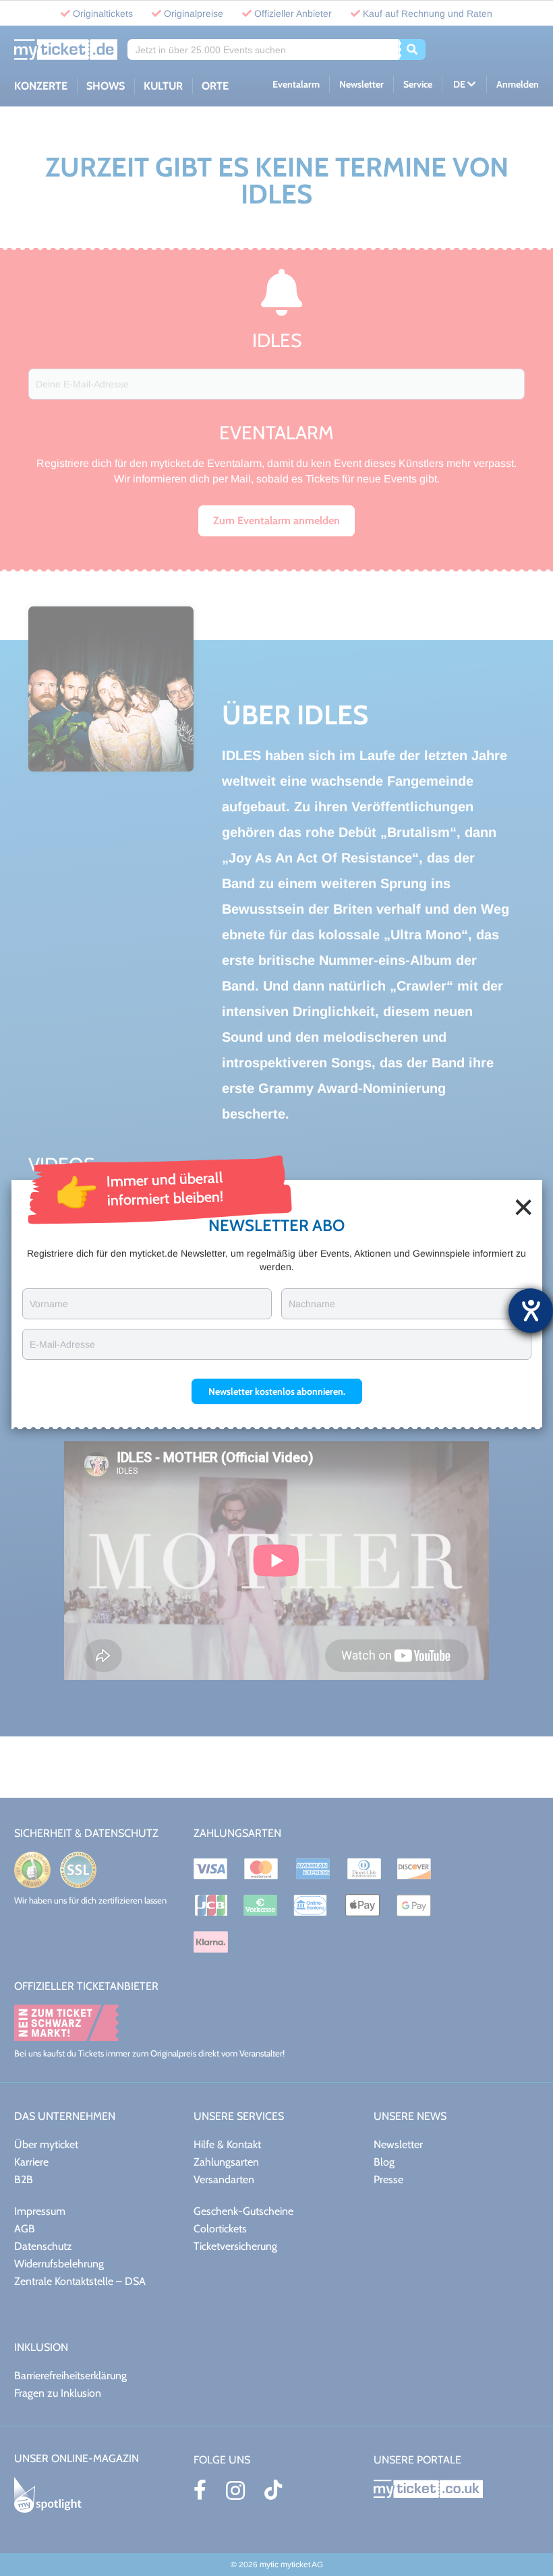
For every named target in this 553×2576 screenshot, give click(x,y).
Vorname (49, 1304)
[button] (277, 1391)
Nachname (312, 1304)
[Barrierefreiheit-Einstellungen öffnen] (531, 1311)
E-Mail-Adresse (62, 1344)
